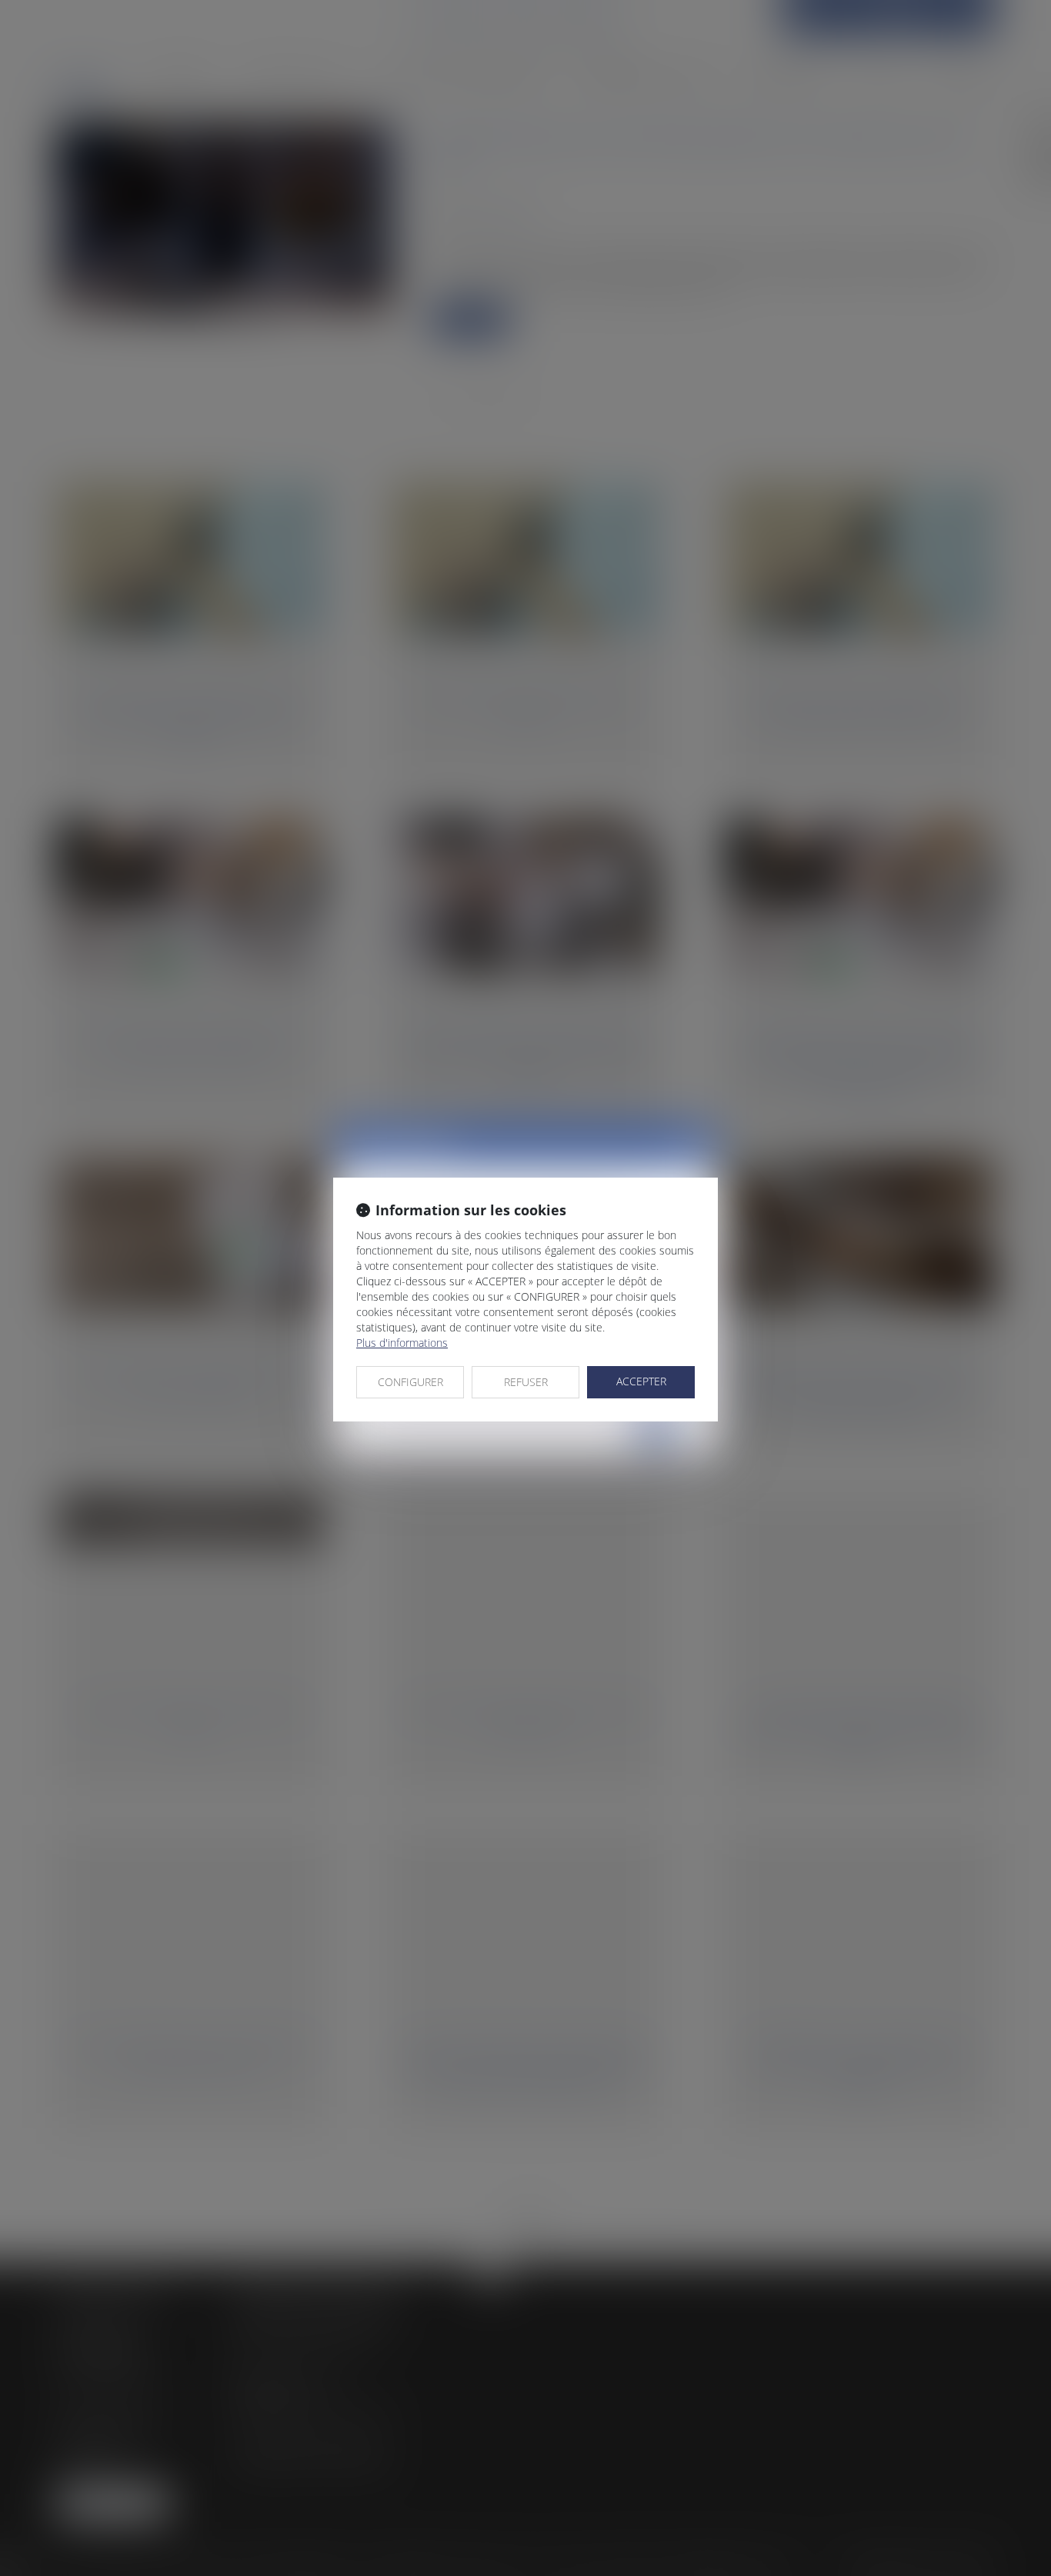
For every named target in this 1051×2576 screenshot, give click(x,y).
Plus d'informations (402, 1343)
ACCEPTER (641, 1381)
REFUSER (526, 1382)
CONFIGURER (410, 1382)
